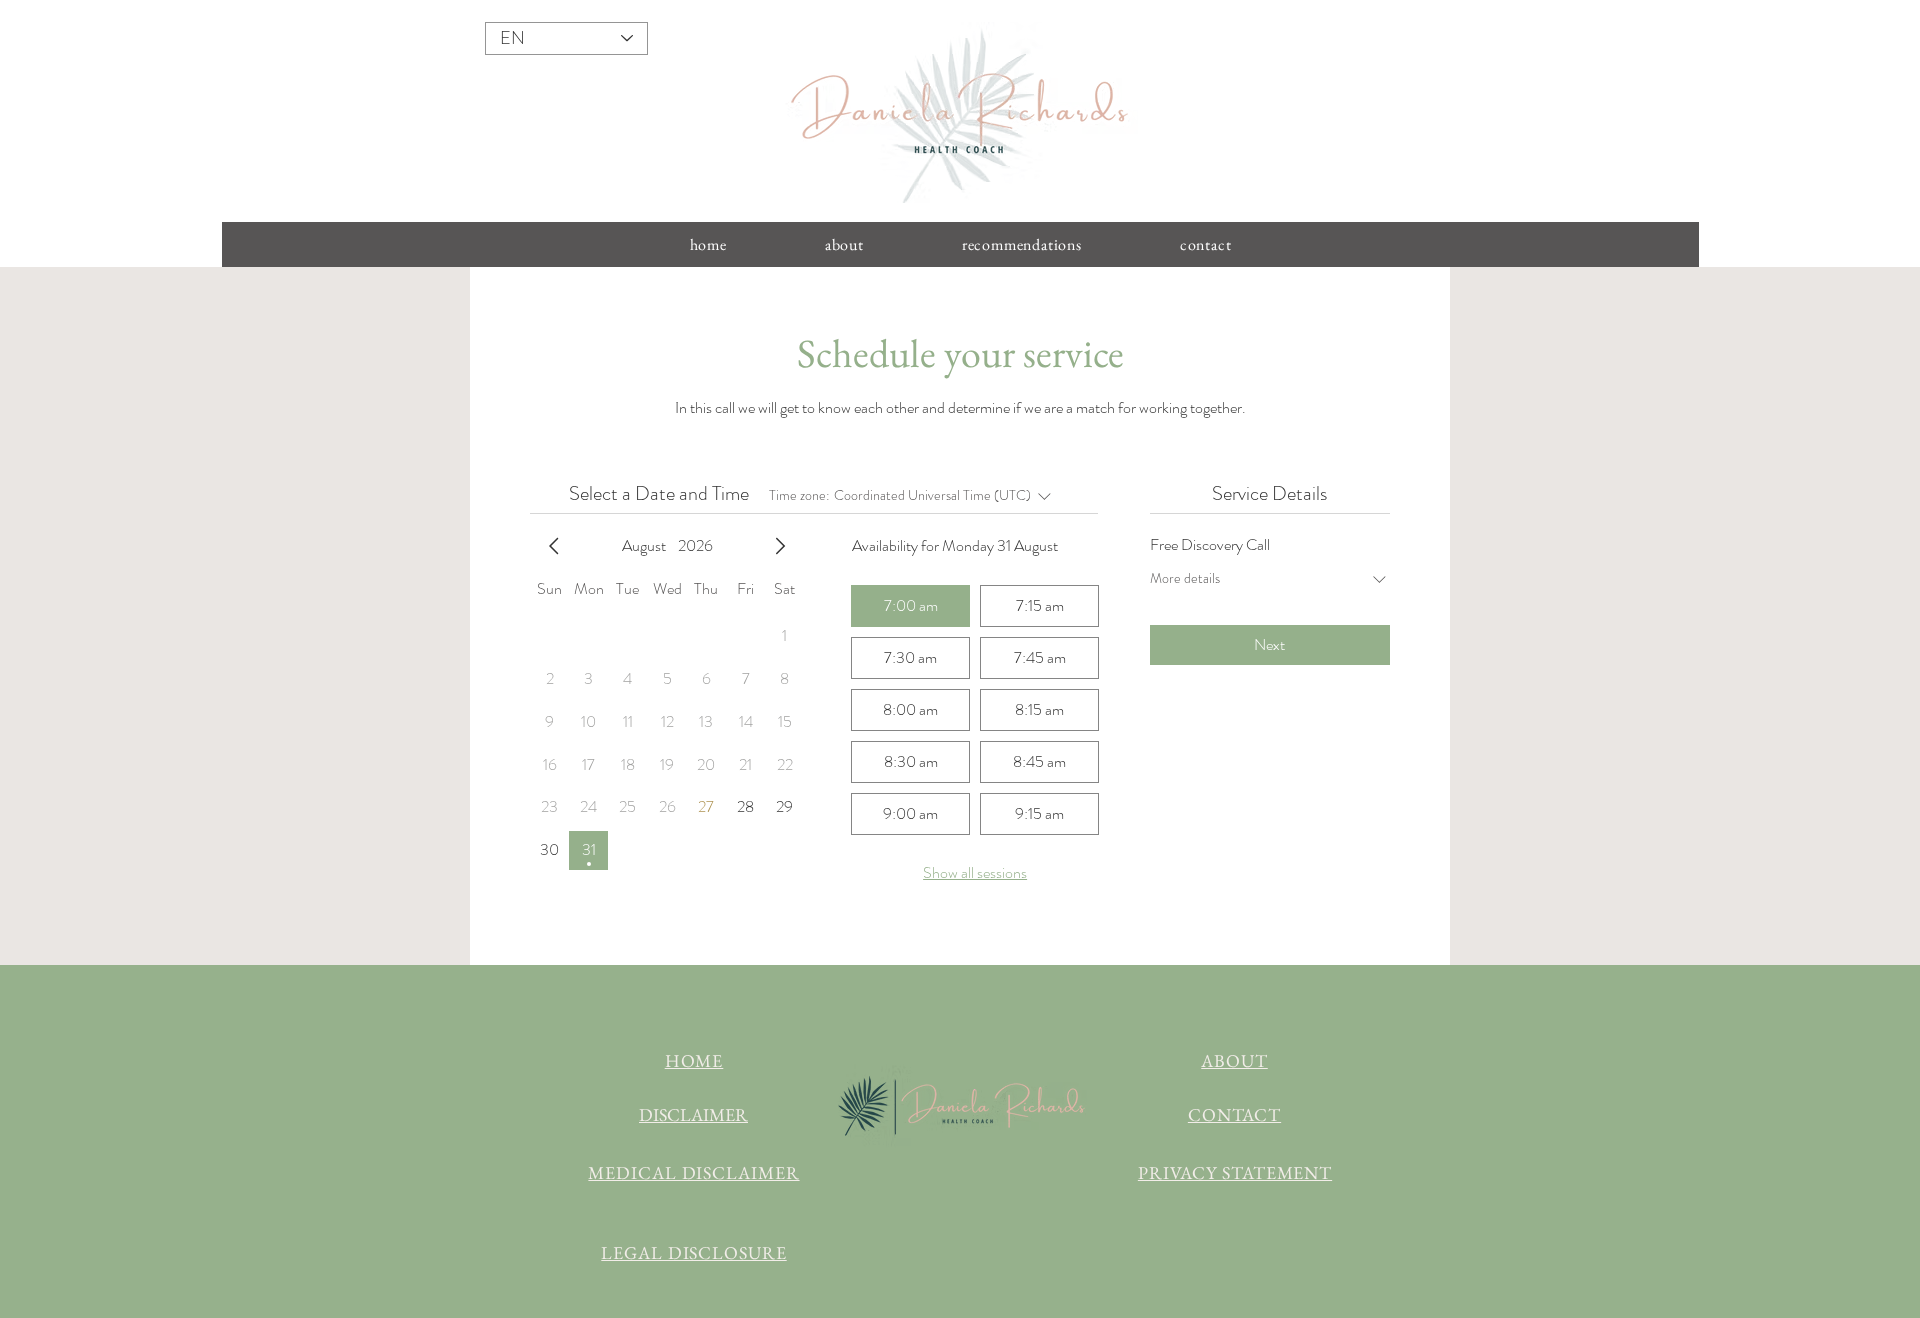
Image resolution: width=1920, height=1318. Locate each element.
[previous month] (554, 546)
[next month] (780, 546)
